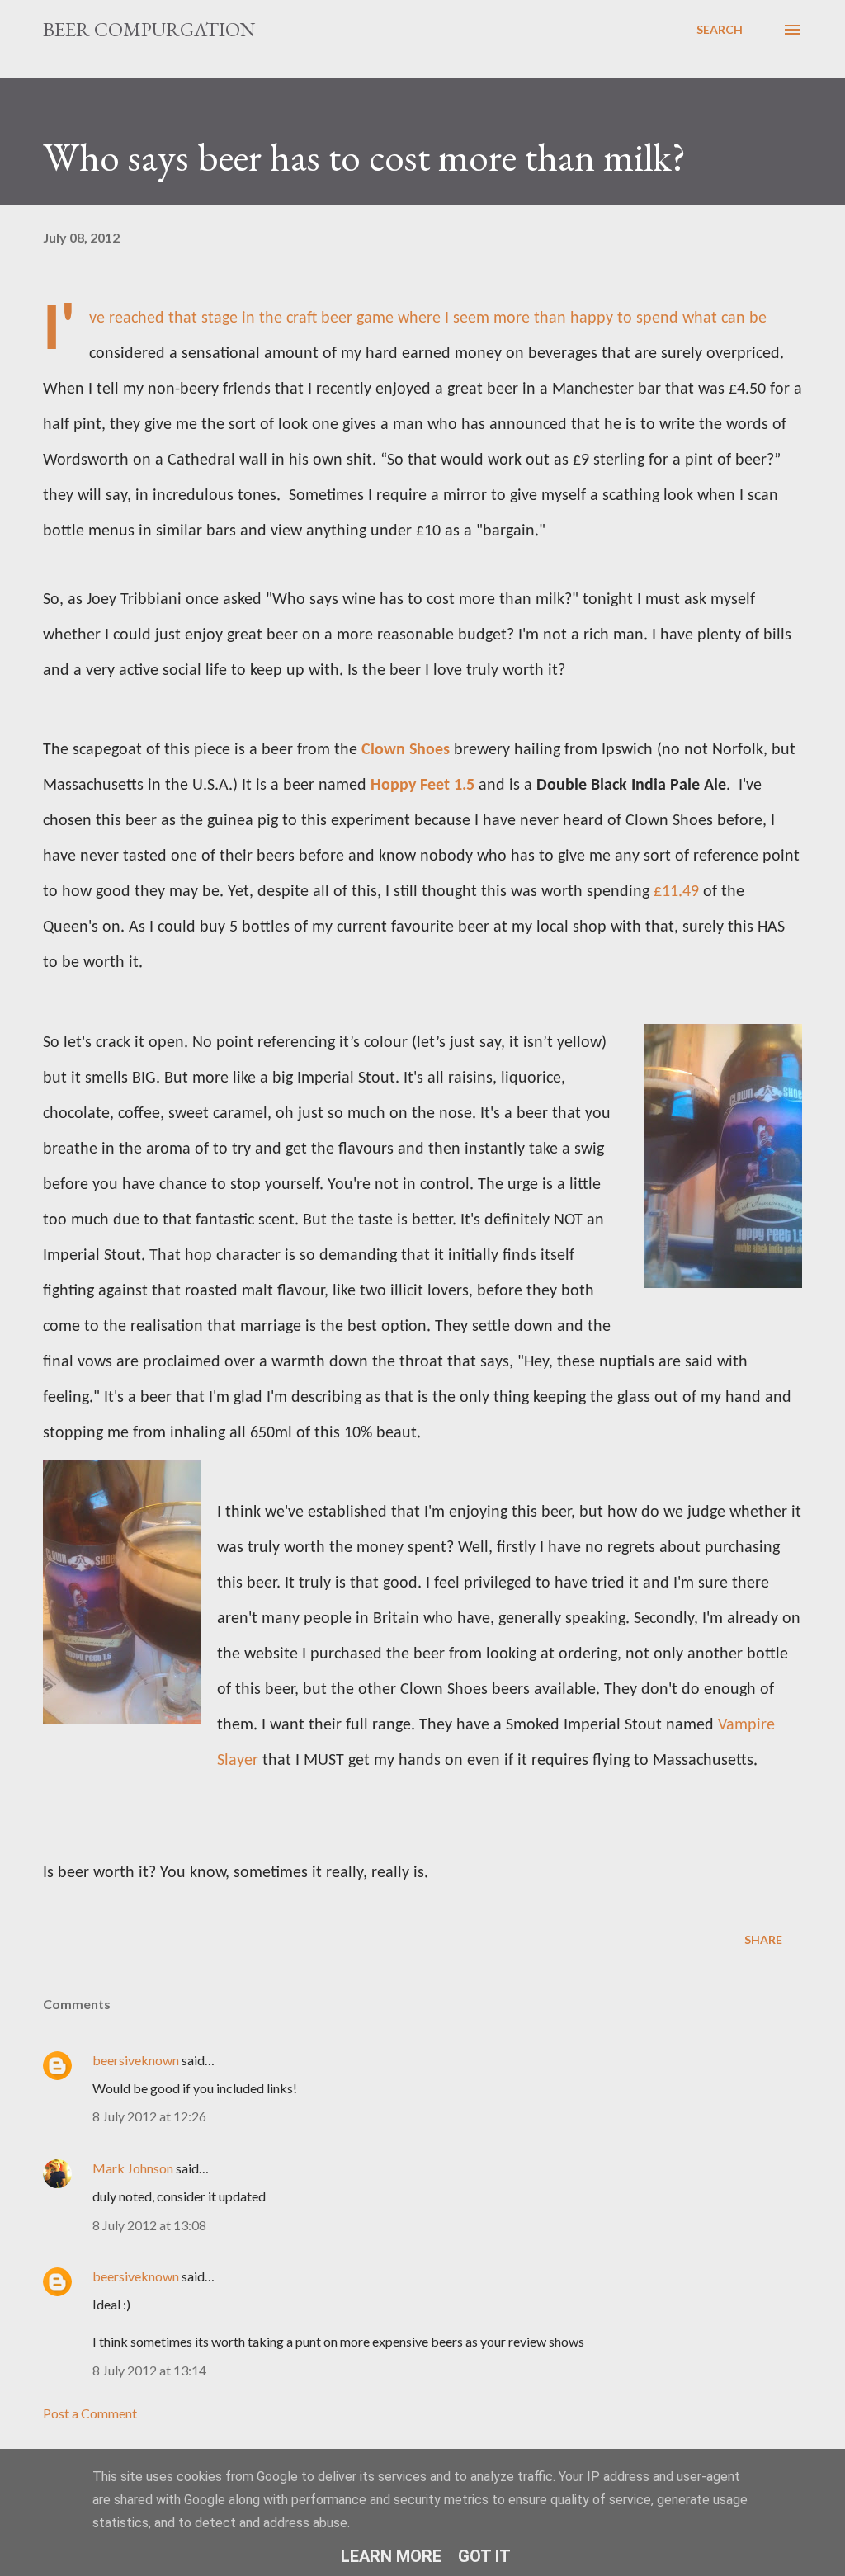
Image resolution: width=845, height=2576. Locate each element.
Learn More (391, 2556)
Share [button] (763, 1939)
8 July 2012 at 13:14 (149, 2370)
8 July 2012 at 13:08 (149, 2225)
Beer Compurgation (149, 29)
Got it (484, 2556)
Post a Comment (90, 2413)
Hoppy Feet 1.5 (422, 786)
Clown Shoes (406, 750)
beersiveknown (136, 2060)
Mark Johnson (133, 2168)
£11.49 (676, 892)
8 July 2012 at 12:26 (149, 2116)
